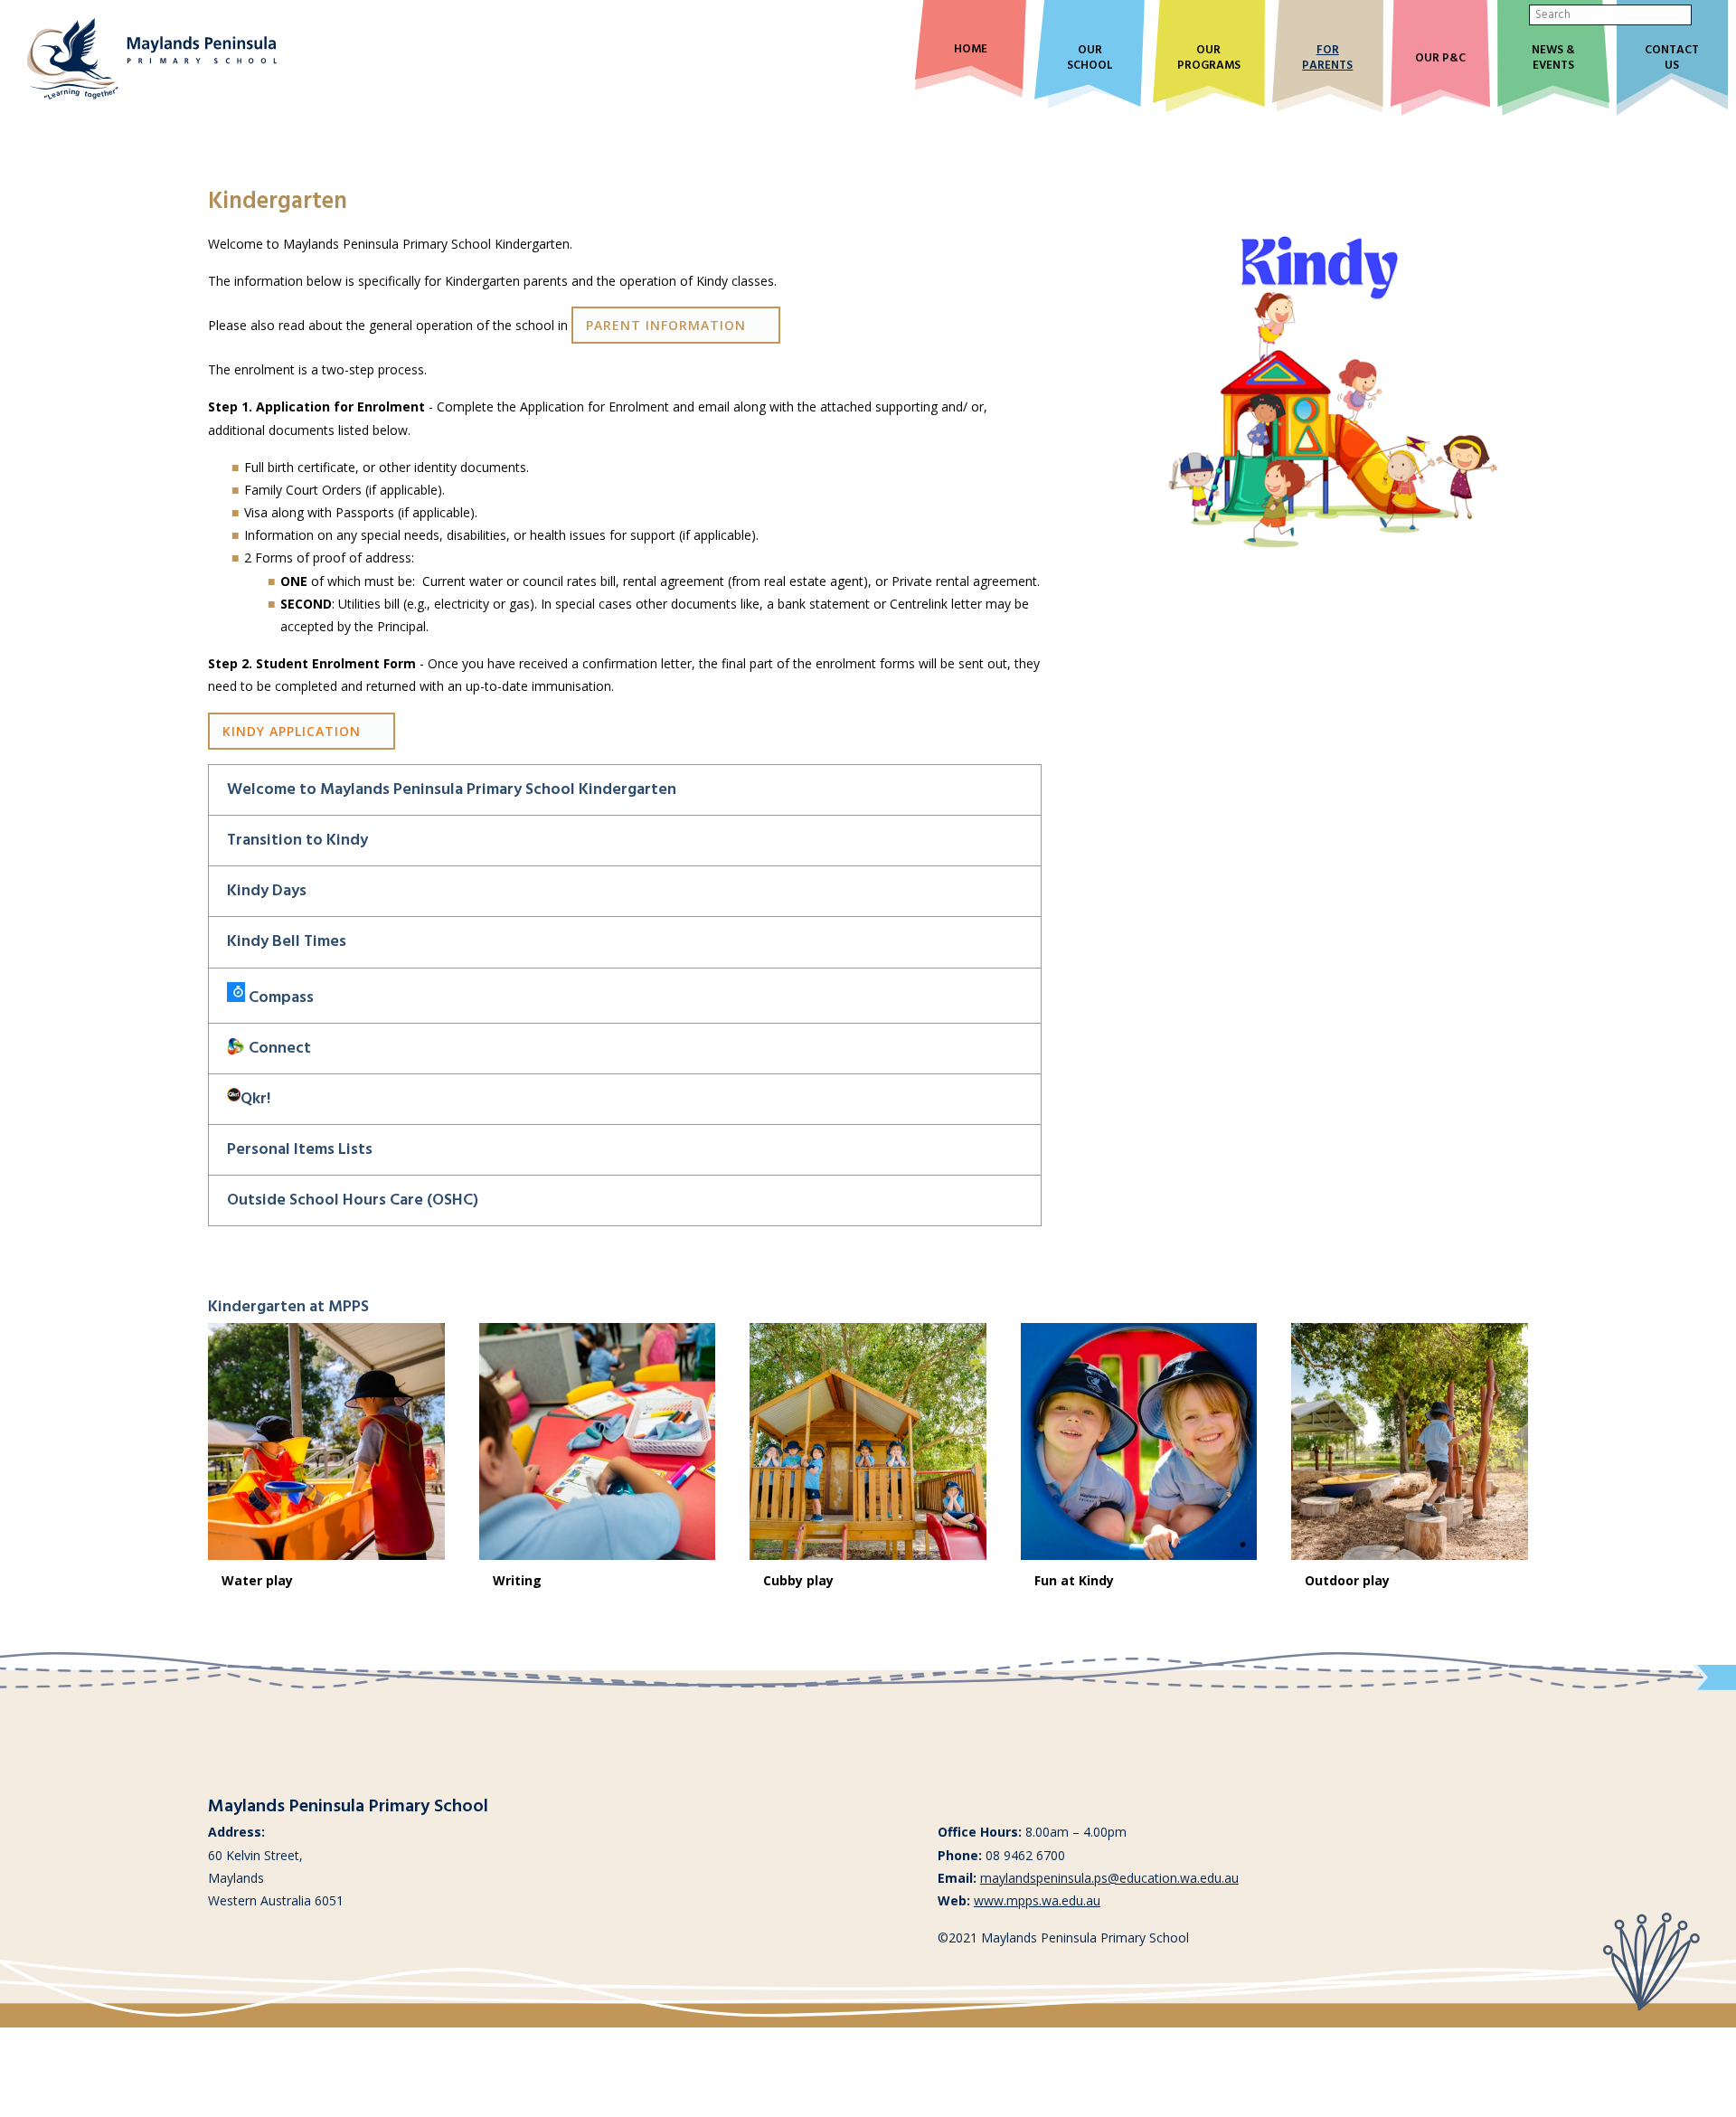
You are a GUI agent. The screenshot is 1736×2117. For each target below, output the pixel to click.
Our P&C (1440, 59)
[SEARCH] (1706, 15)
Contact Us (1672, 59)
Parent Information (666, 325)
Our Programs (1209, 59)
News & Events (1553, 59)
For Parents (1327, 59)
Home (971, 50)
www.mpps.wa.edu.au (1037, 1900)
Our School (1090, 59)
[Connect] (236, 1049)
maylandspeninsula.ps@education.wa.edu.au (1109, 1878)
